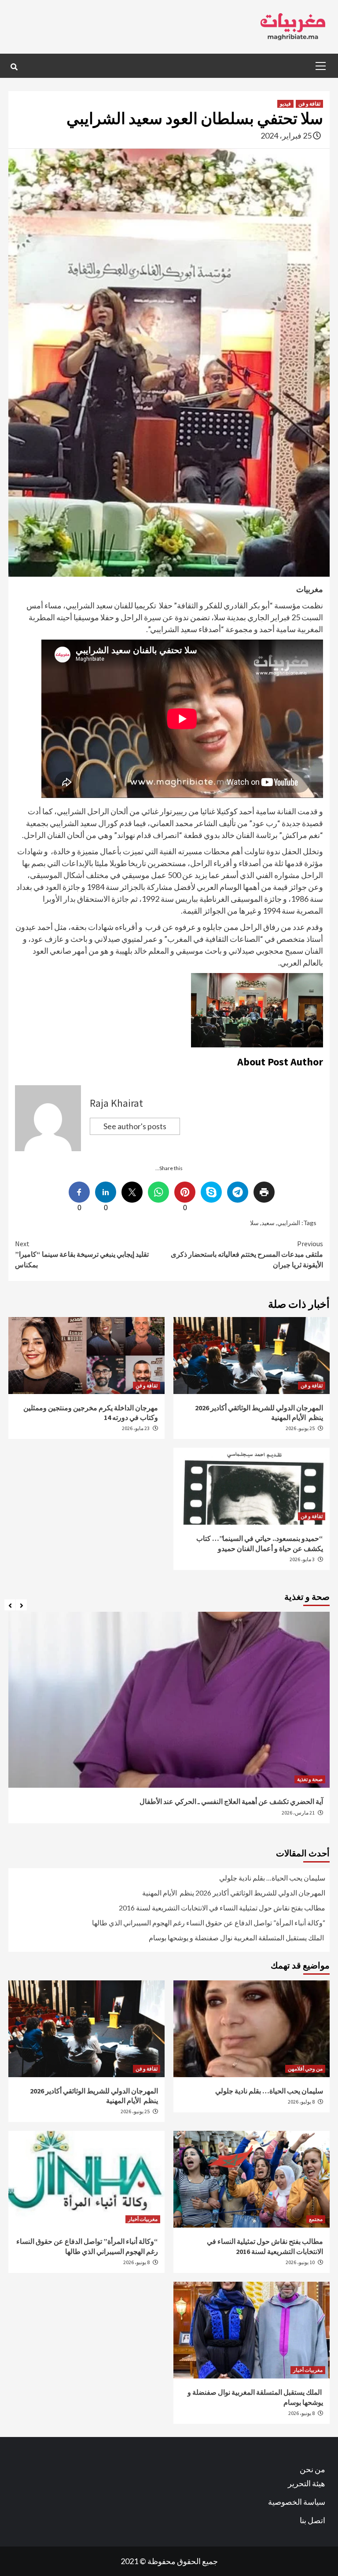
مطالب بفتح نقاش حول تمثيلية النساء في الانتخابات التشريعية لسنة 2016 (222, 1908)
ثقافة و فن (309, 104)
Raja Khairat (116, 1103)
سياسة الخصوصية (297, 2502)
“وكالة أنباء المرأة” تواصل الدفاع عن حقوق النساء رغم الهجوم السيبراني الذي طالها (209, 1923)
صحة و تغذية (308, 1779)
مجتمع (316, 2219)
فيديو (285, 104)
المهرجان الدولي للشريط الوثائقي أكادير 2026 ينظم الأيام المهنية (234, 1893)
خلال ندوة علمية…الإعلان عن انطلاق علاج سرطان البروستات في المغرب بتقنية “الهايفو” (195, 1801)
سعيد (268, 1223)
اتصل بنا (312, 2520)
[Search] (14, 67)
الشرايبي (289, 1223)
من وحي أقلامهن (305, 2069)
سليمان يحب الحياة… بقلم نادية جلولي (272, 1878)
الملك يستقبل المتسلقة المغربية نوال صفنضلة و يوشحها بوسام (237, 1937)
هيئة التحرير (307, 2483)
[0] (185, 1192)
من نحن (312, 2469)
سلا (254, 1223)
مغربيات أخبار (143, 2219)
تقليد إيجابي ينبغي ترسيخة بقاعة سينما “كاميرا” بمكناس (82, 1254)
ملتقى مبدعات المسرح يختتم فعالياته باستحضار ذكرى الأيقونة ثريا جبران (247, 1254)
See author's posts (135, 1126)
